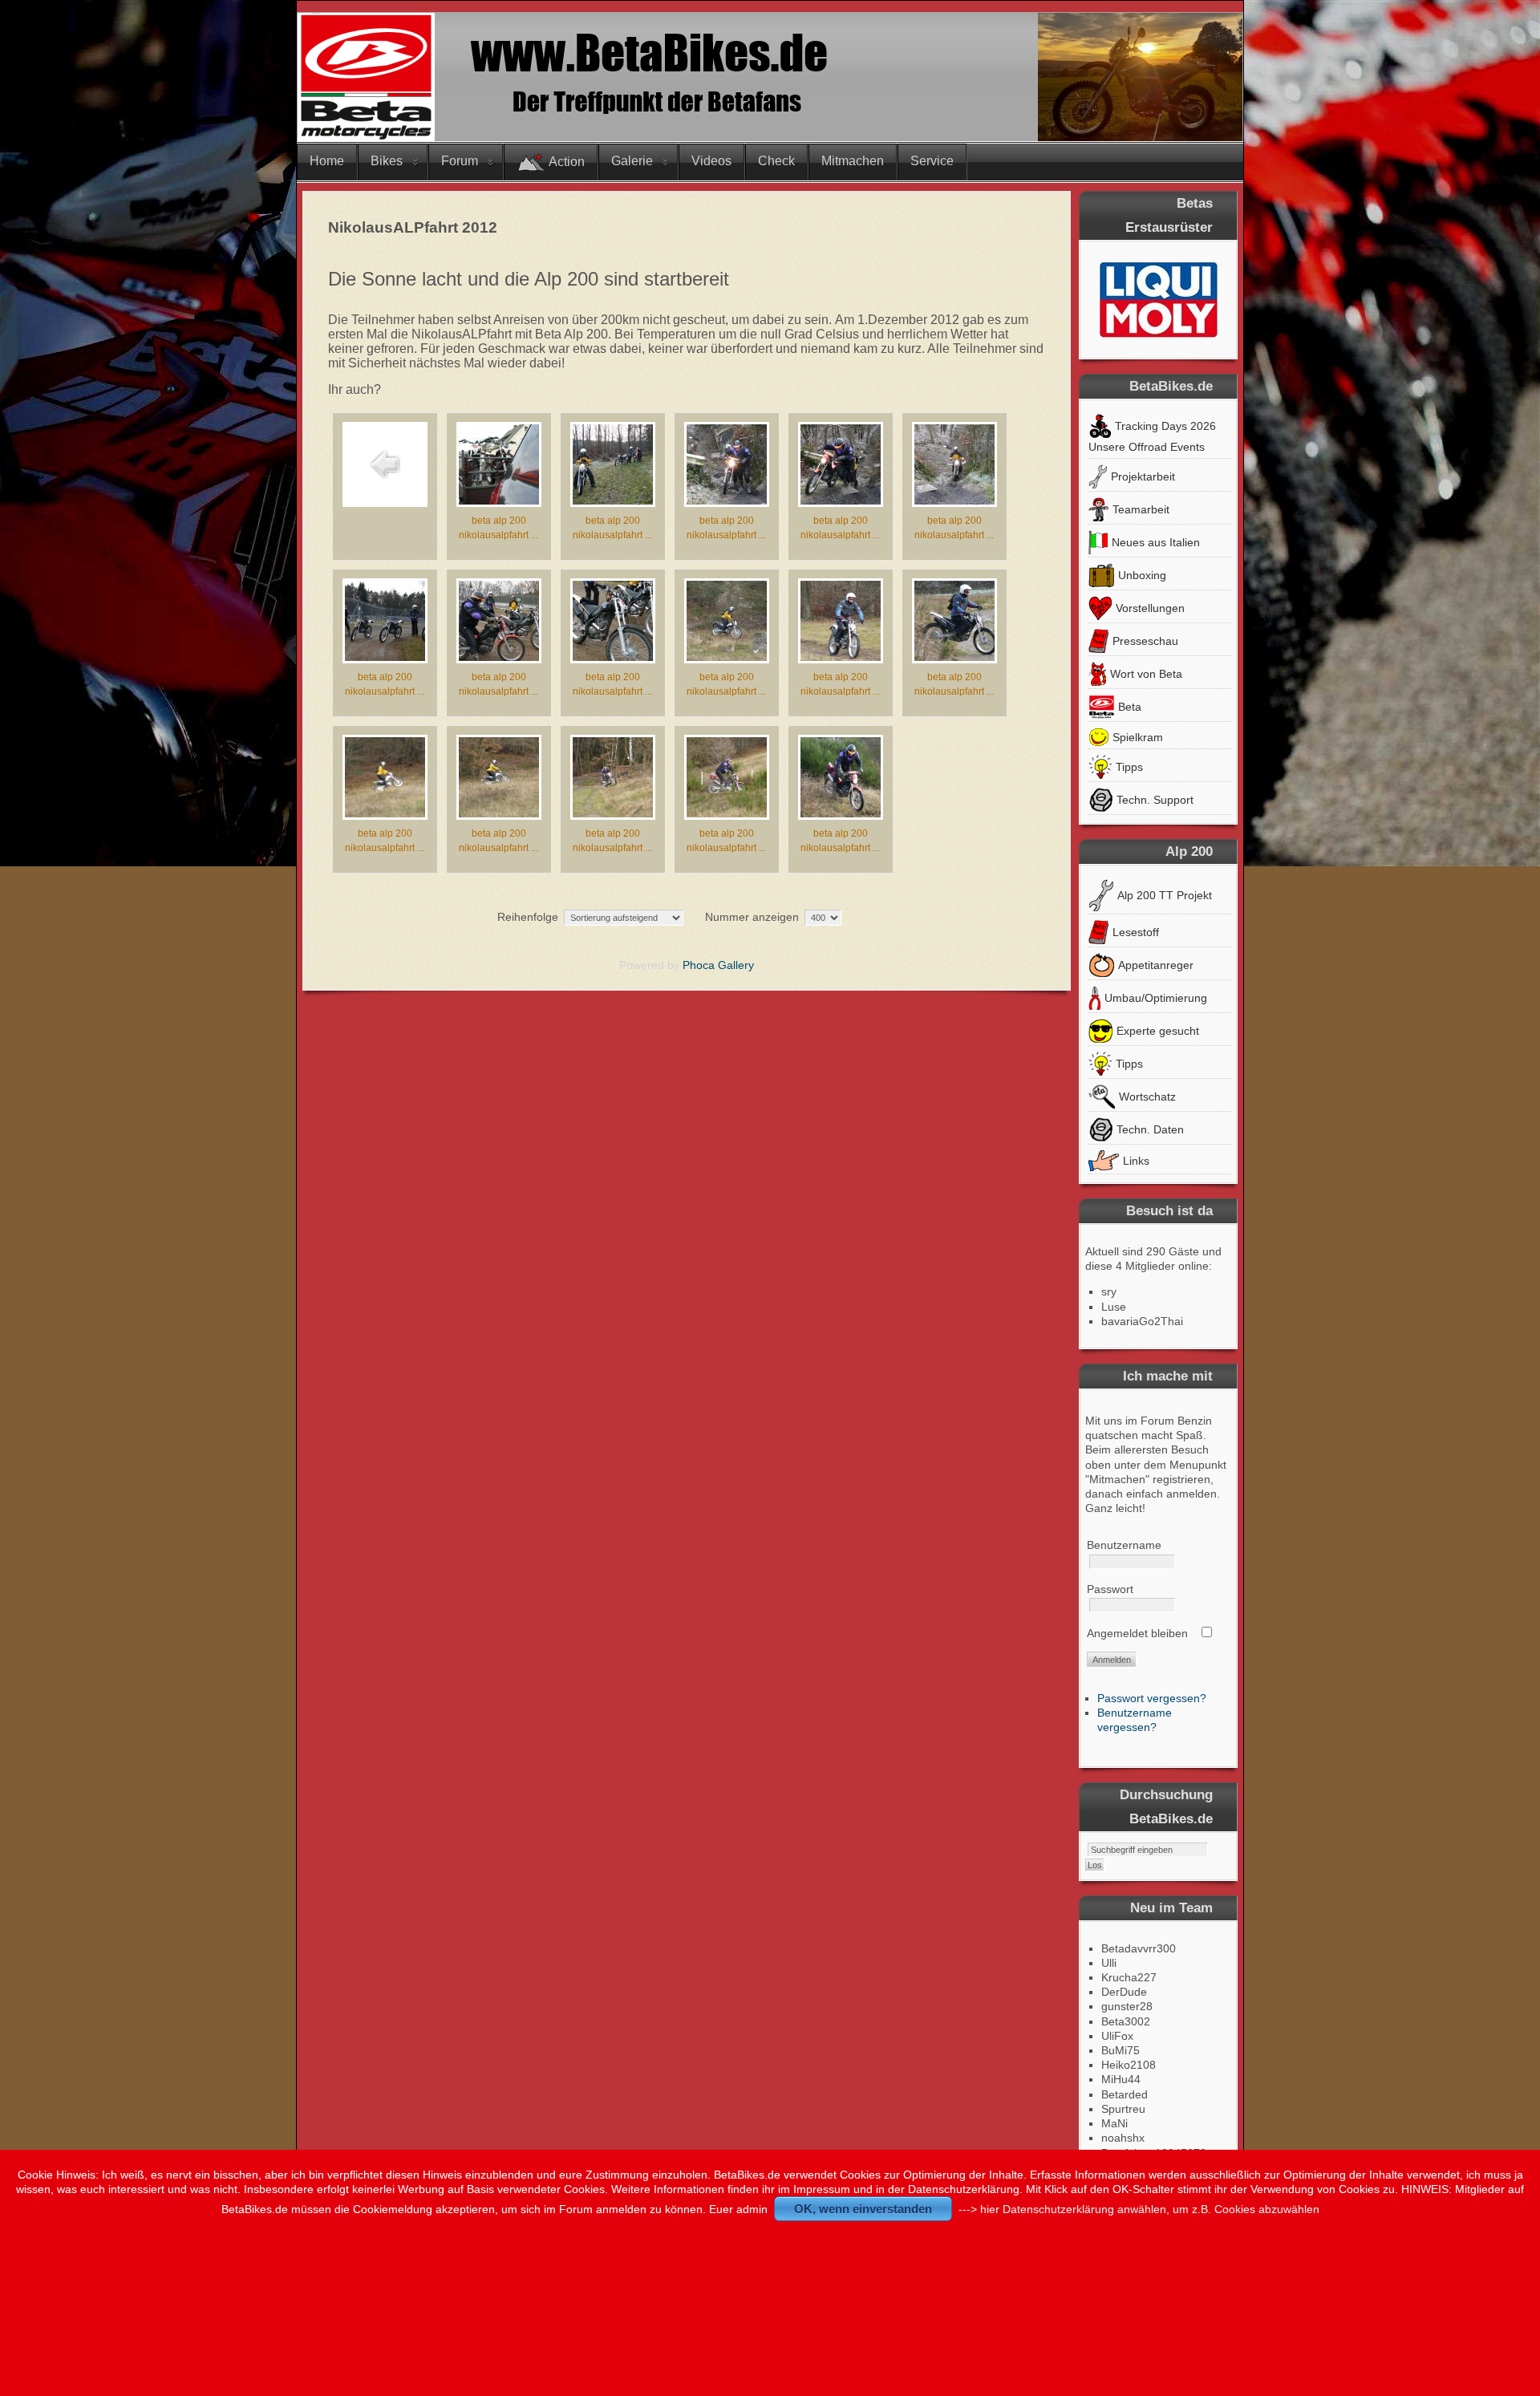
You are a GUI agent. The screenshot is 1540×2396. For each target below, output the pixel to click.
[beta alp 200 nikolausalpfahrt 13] (499, 813)
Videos (711, 161)
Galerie (632, 161)
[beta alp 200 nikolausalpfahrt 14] (613, 813)
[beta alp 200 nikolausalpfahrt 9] (727, 657)
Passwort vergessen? (1152, 1698)
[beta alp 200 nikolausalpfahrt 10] (841, 657)
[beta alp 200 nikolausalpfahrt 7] (499, 657)
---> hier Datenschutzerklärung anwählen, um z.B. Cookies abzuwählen (1139, 2209)
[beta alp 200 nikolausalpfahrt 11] (954, 657)
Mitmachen (853, 161)
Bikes (387, 161)
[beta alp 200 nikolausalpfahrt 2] (613, 501)
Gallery (736, 965)
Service (932, 161)
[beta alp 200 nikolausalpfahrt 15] (727, 813)
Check (776, 161)
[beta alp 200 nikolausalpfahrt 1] (499, 501)
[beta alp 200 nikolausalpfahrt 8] (613, 657)
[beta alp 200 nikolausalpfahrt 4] (841, 501)
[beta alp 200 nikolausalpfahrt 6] (385, 657)
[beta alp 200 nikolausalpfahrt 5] (954, 501)
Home (327, 161)
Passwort (1110, 1589)
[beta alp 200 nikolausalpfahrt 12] (385, 813)
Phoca (699, 965)
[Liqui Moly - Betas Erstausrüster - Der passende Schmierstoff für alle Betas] (1158, 299)
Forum (460, 161)
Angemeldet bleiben (1137, 1633)
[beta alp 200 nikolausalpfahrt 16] (841, 813)
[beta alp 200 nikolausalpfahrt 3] (727, 501)
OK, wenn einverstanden (863, 2209)
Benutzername (1124, 1545)
